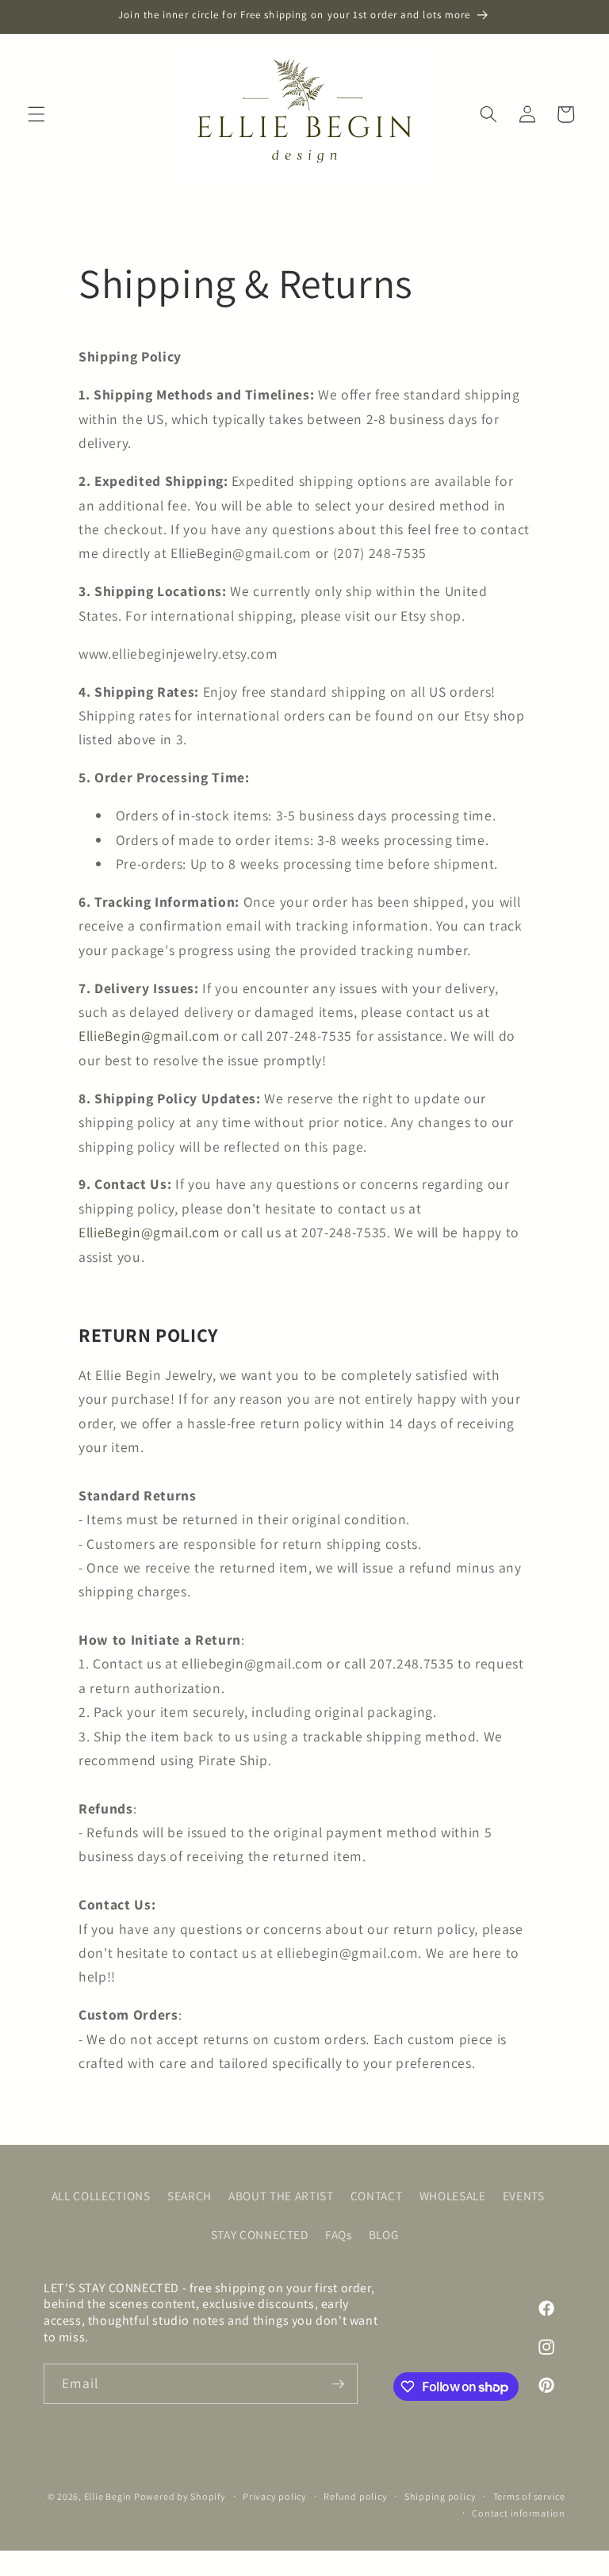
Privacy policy (275, 2496)
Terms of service (529, 2496)
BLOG (384, 2234)
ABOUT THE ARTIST (281, 2196)
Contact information (519, 2513)
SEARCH (190, 2196)
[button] (36, 114)
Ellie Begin (109, 2496)
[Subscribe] (338, 2384)
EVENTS (524, 2196)
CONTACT (377, 2196)
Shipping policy (440, 2496)
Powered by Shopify (180, 2496)
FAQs (339, 2234)
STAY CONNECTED (260, 2234)
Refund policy (355, 2496)
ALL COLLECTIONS (101, 2196)
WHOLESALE (453, 2196)
